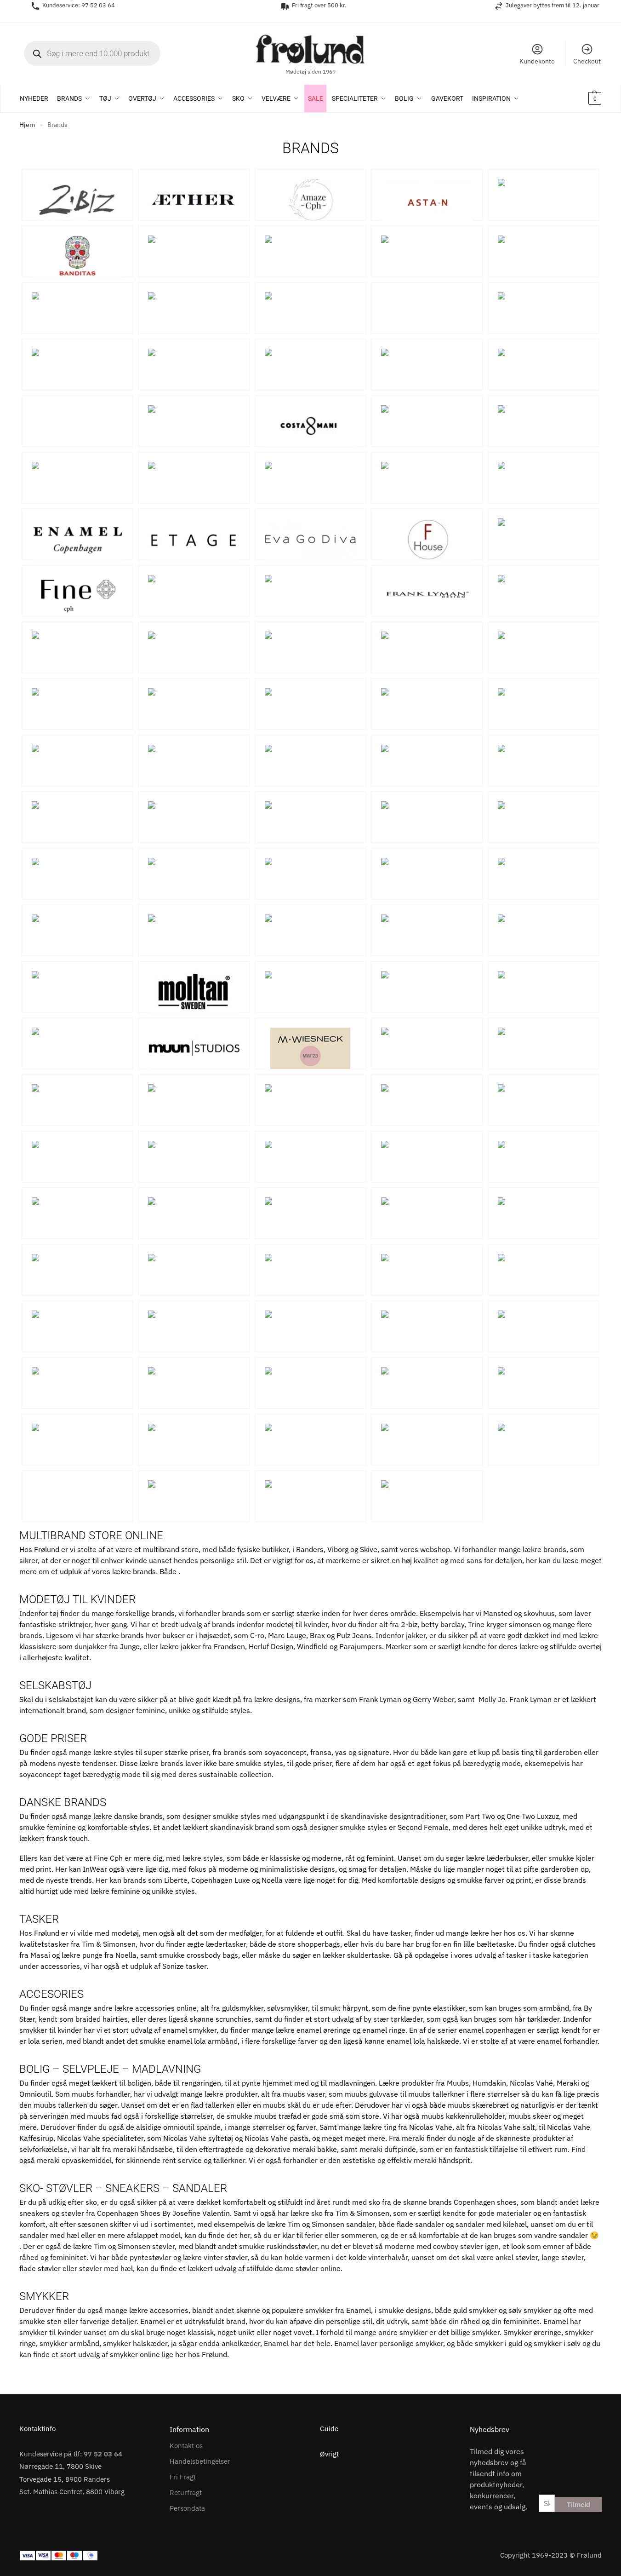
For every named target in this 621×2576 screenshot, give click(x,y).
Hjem (27, 125)
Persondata (187, 2508)
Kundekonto (537, 61)
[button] (583, 98)
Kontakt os (186, 2446)
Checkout (587, 61)
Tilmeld (578, 2504)
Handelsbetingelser (200, 2461)
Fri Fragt (183, 2477)
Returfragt (186, 2493)
